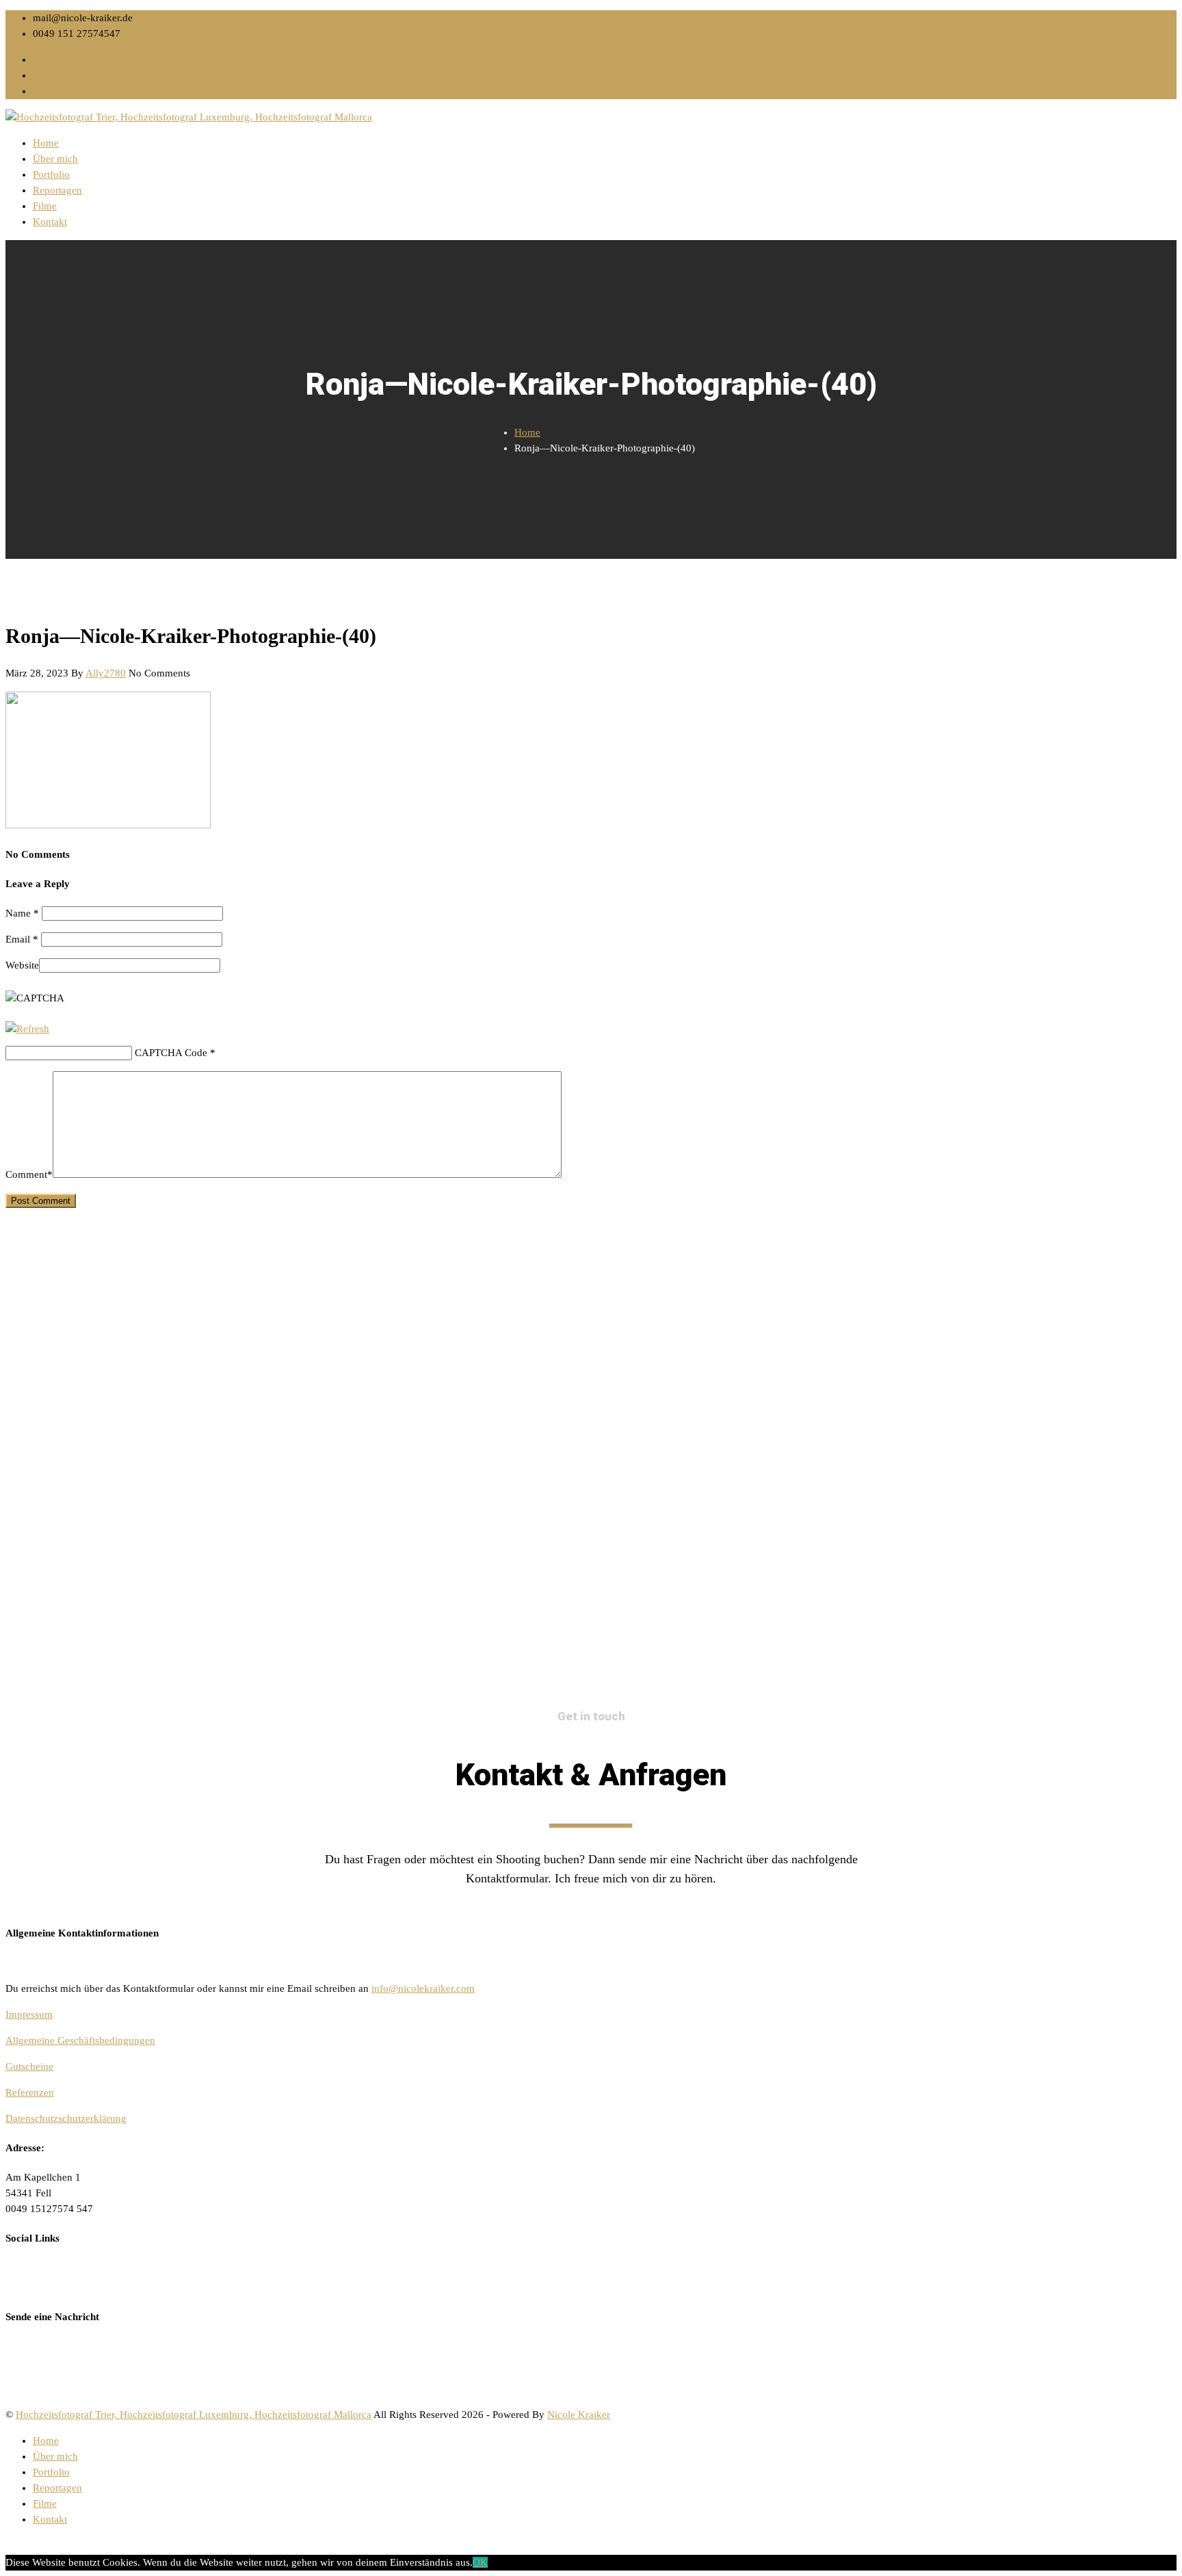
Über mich (55, 159)
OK (480, 2562)
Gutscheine (29, 2066)
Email (22, 939)
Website (22, 965)
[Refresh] (27, 1029)
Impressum (29, 2014)
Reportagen (57, 190)
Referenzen (30, 2092)
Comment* (29, 1174)
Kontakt (50, 222)
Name (22, 913)
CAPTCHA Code (171, 1053)
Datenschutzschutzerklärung (66, 2118)
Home (46, 143)
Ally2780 (106, 673)
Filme (45, 206)
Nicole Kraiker (579, 2415)
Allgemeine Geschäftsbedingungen (80, 2040)
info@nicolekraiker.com (423, 1988)
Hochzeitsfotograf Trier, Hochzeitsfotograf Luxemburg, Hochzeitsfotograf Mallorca (194, 2415)
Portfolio (51, 174)
